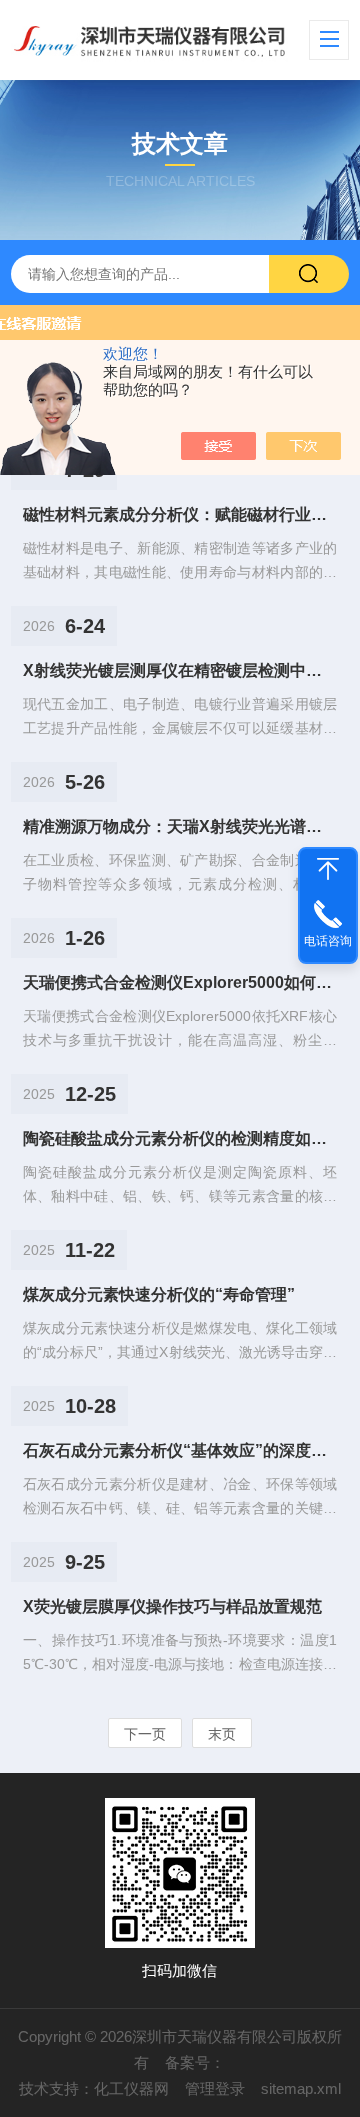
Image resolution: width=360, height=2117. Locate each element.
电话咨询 (328, 941)
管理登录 (215, 2088)
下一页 (145, 1734)
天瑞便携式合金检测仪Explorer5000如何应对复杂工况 (180, 982)
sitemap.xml (301, 2088)
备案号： (195, 2062)
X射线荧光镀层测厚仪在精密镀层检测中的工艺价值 (180, 670)
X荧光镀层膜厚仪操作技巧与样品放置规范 (172, 1606)
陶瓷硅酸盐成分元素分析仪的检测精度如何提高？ (180, 1138)
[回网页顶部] (328, 869)
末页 (222, 1734)
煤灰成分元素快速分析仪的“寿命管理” (159, 1294)
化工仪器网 (131, 2088)
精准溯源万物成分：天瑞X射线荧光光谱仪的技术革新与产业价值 (180, 826)
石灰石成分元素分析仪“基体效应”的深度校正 (180, 1450)
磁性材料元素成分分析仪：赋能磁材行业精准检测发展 (180, 514)
